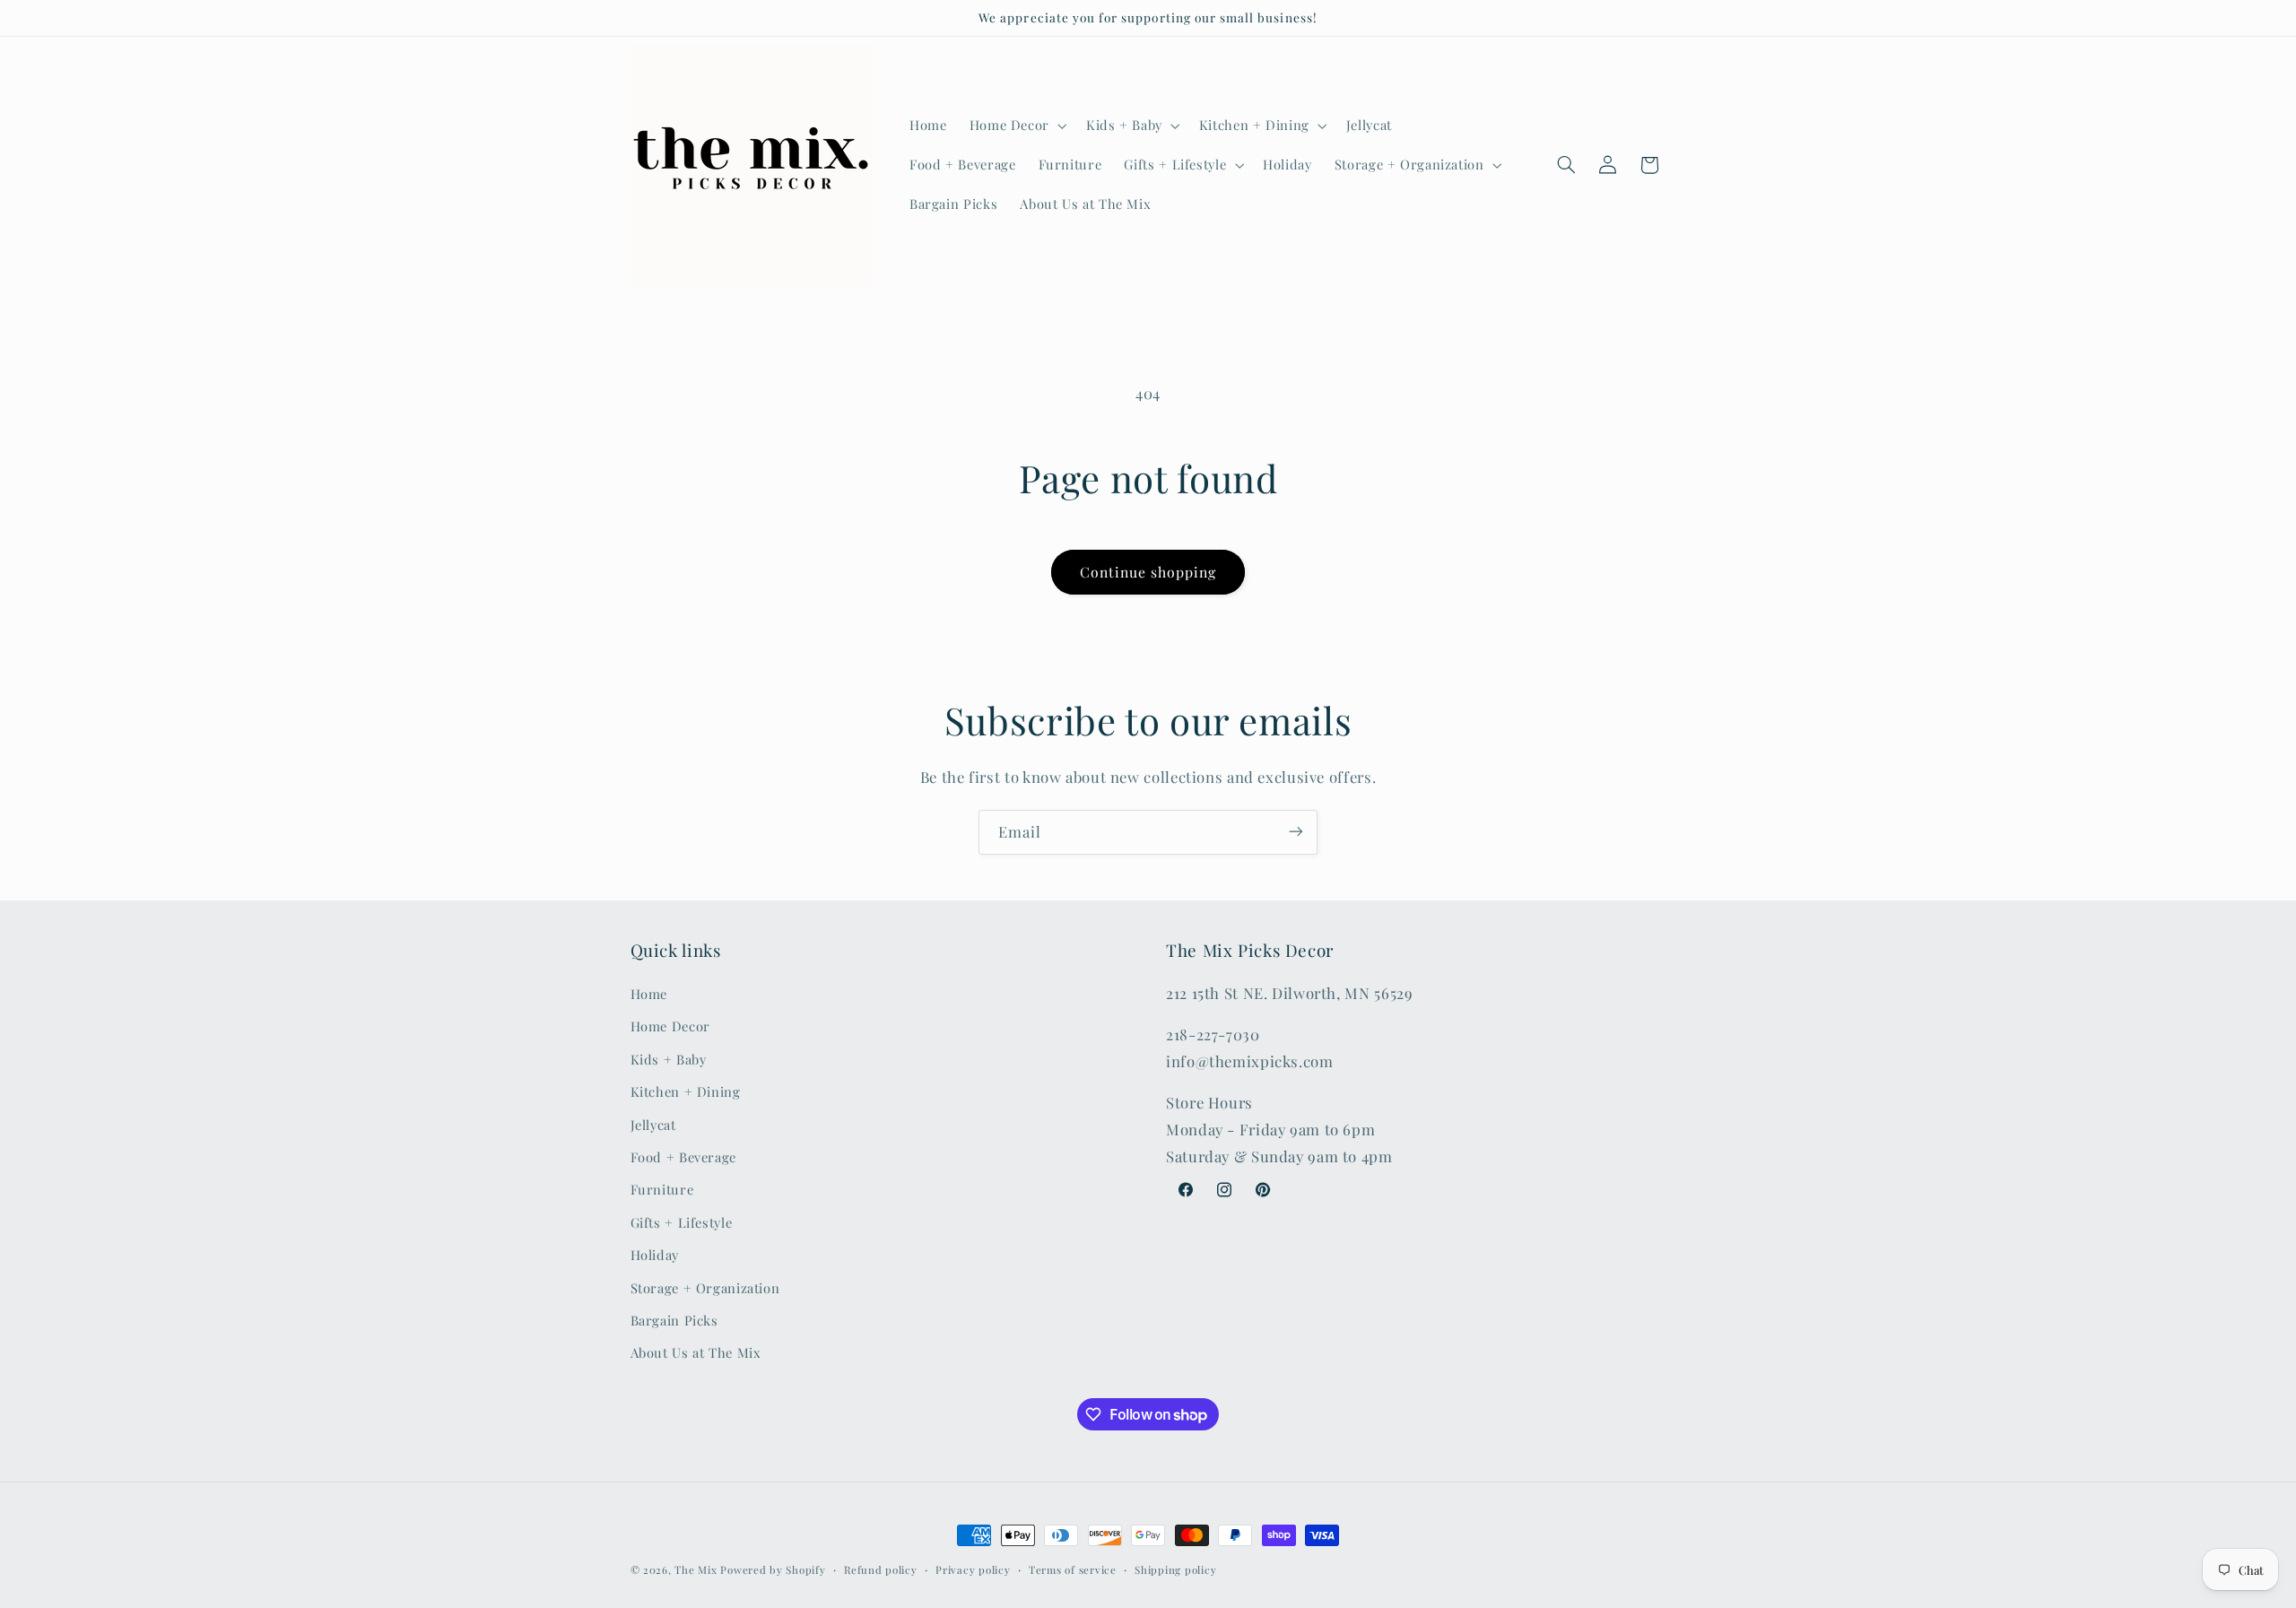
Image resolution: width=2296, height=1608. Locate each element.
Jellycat (653, 1125)
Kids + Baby (669, 1059)
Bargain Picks (674, 1320)
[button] (1016, 126)
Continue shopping (1148, 572)
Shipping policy (1175, 1570)
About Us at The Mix (696, 1353)
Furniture (662, 1190)
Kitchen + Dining (686, 1092)
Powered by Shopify (773, 1570)
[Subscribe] (1296, 832)
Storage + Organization (705, 1288)
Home (649, 994)
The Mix (696, 1570)
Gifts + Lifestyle (682, 1222)
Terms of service (1073, 1570)
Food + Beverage (683, 1157)
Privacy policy (973, 1570)
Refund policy (881, 1570)
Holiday (655, 1256)
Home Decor (670, 1027)
